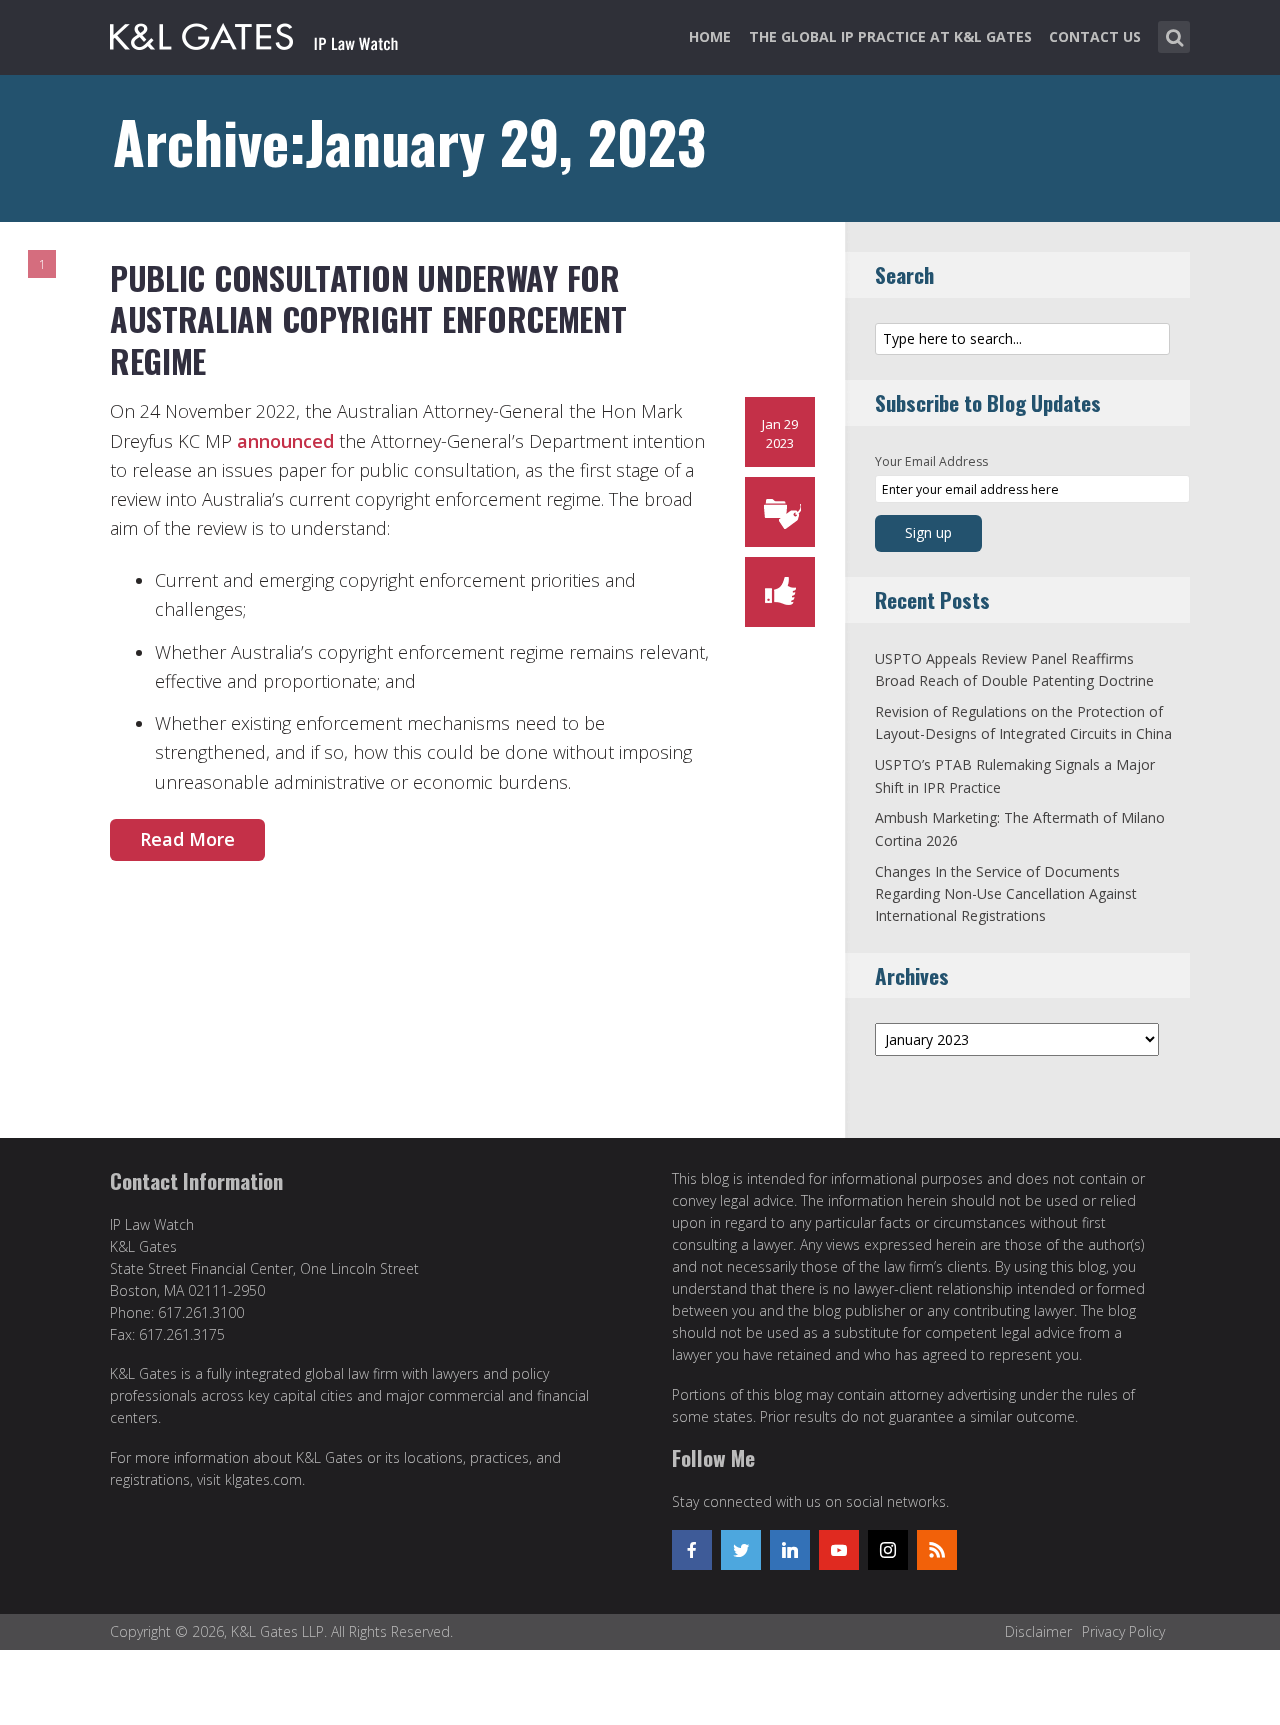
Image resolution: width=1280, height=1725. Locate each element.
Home (710, 36)
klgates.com (263, 1479)
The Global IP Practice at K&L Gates (890, 36)
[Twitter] (741, 1550)
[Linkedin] (790, 1550)
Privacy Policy (1123, 1631)
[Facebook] (692, 1550)
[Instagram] (888, 1550)
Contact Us (1095, 36)
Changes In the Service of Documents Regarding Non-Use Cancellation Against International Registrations (1006, 894)
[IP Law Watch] (254, 33)
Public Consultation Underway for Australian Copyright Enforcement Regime (368, 319)
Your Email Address (931, 461)
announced (285, 441)
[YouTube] (839, 1550)
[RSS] (937, 1550)
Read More (187, 839)
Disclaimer (1038, 1631)
